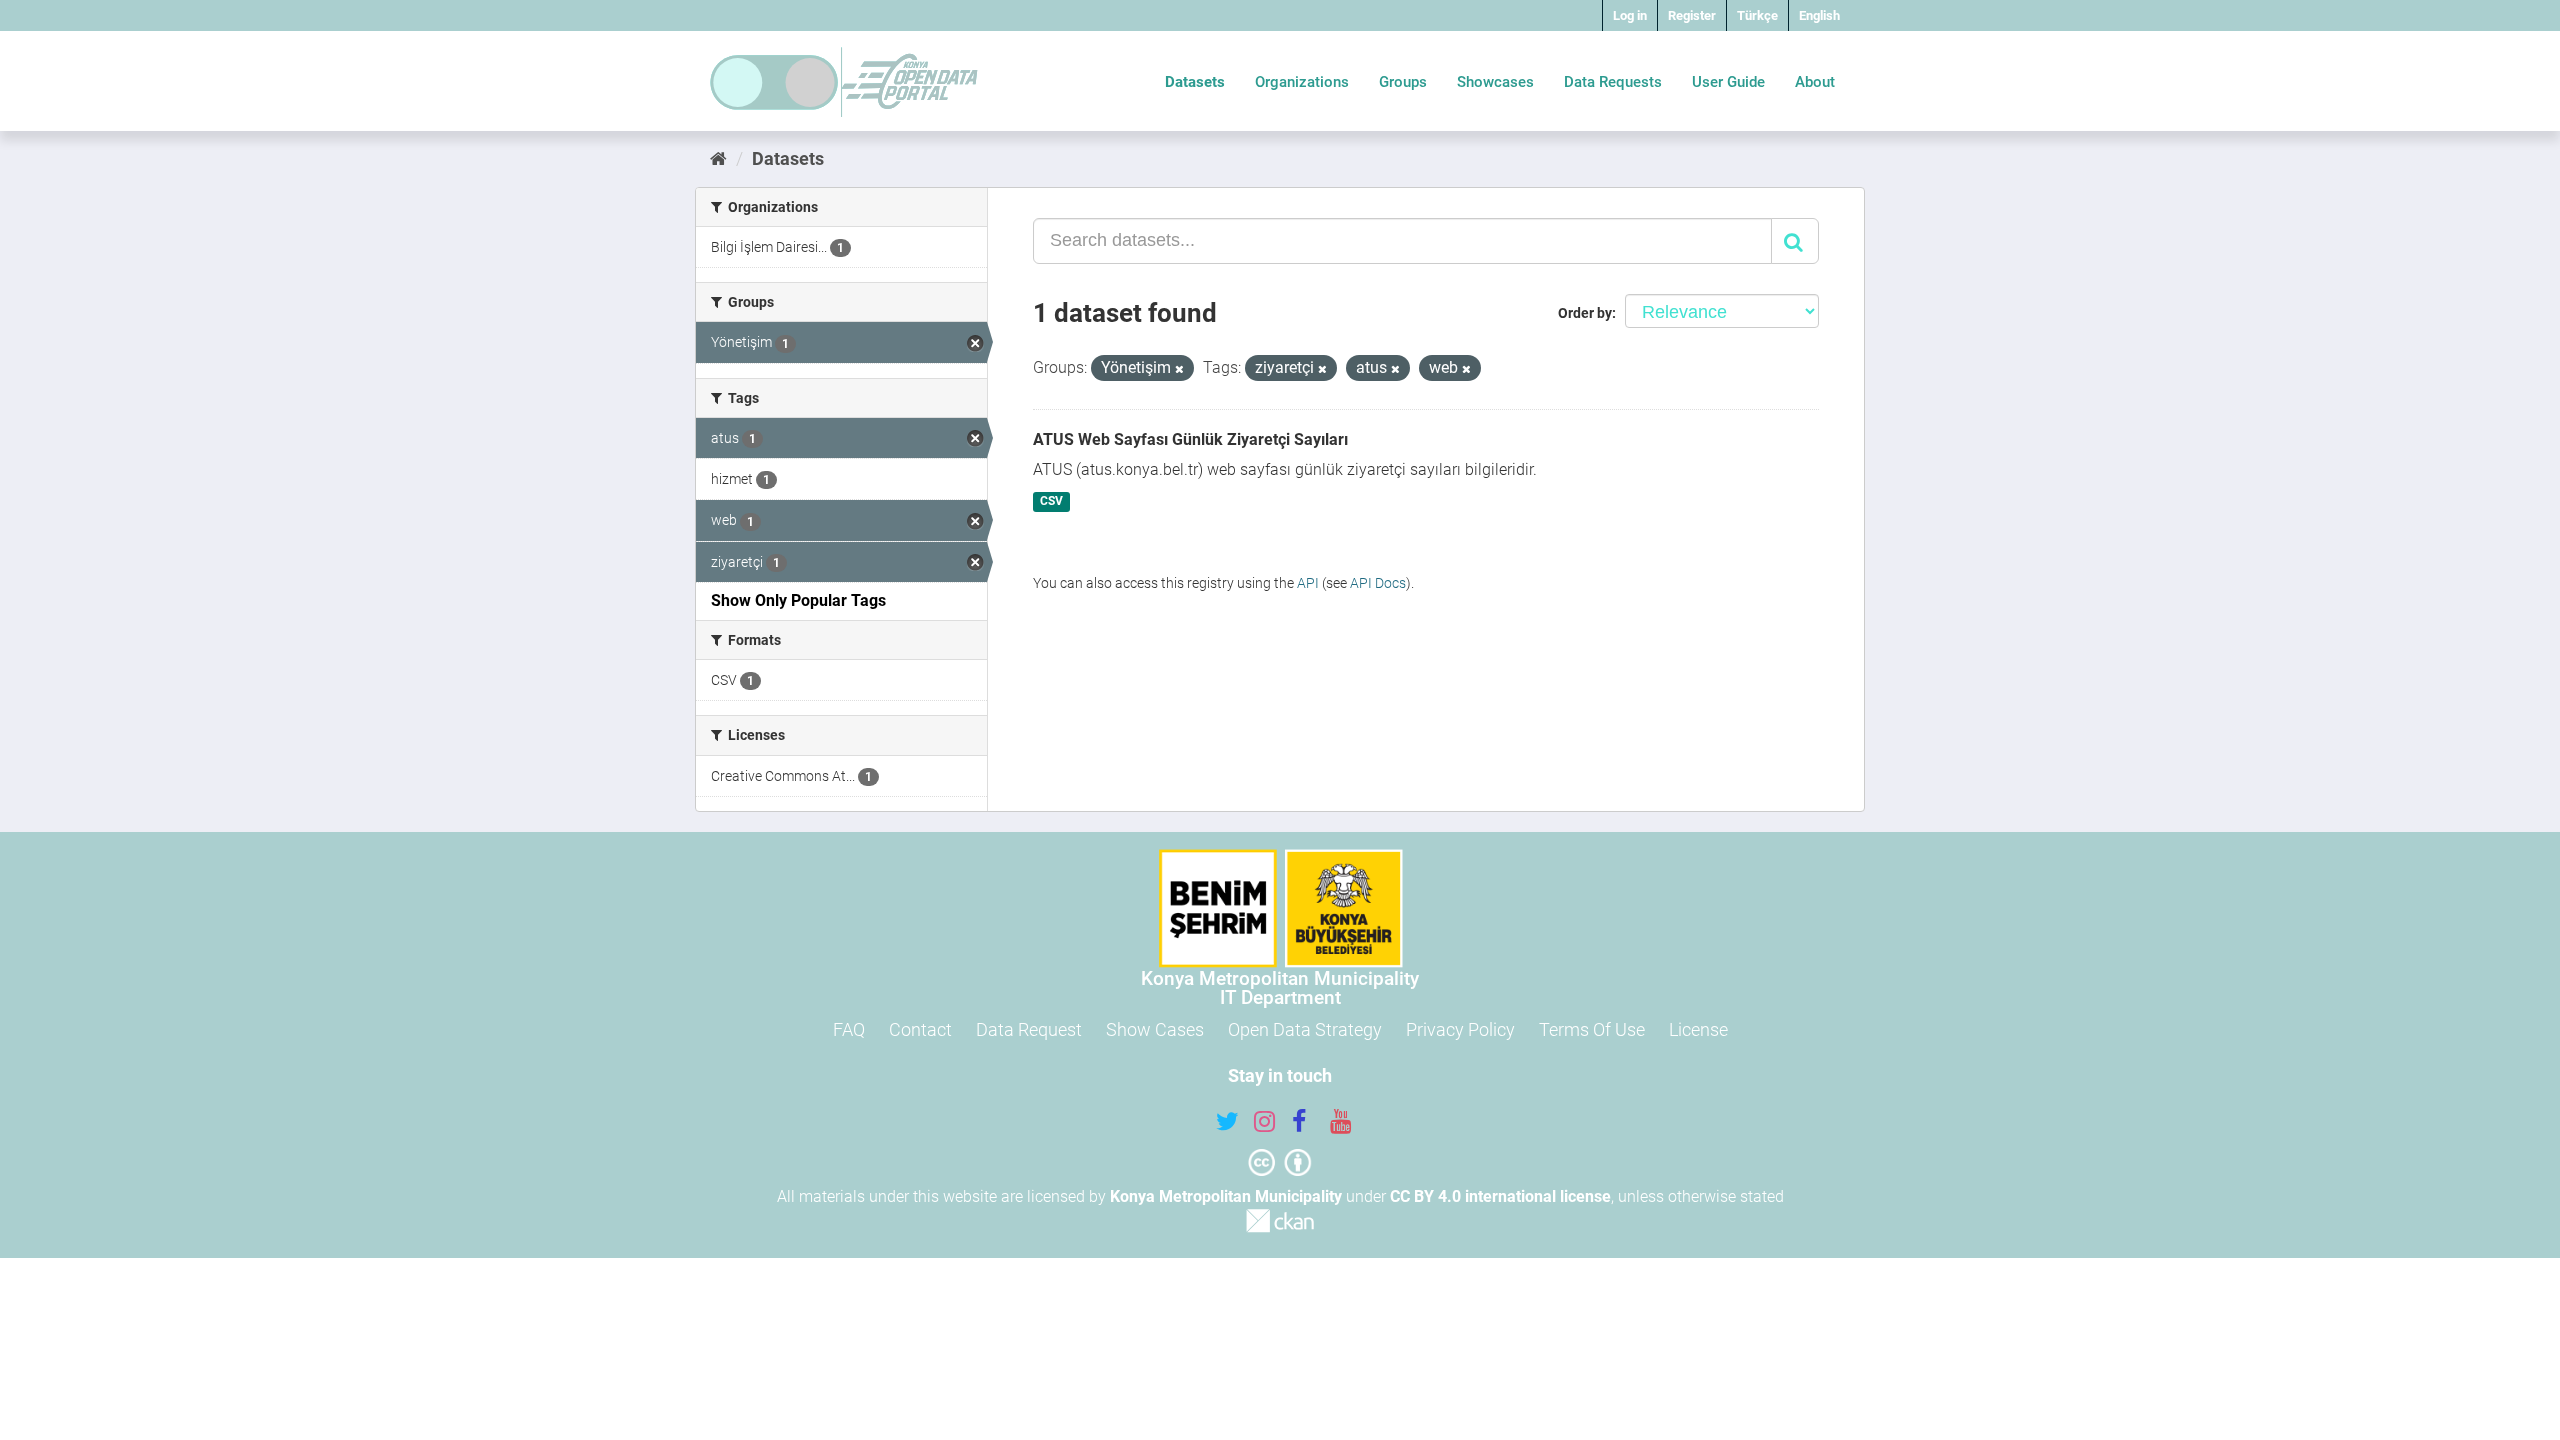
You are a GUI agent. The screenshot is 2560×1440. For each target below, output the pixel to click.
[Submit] (1795, 241)
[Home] (718, 158)
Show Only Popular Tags (798, 600)
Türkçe (1757, 15)
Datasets (1195, 82)
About (1815, 82)
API (1308, 583)
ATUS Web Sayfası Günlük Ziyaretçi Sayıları (1190, 439)
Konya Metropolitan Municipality (1226, 1196)
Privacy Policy (1460, 1029)
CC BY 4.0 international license (1500, 1196)
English (1819, 15)
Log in (1630, 15)
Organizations (1302, 82)
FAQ (849, 1029)
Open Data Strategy (1305, 1029)
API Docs (1378, 583)
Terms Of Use (1592, 1029)
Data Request (1029, 1029)
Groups (1403, 82)
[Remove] (1179, 369)
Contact (920, 1029)
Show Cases (1155, 1029)
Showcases (1495, 82)
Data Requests (1613, 82)
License (1698, 1029)
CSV (1051, 502)
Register (1692, 15)
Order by (1585, 313)
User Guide (1728, 82)
